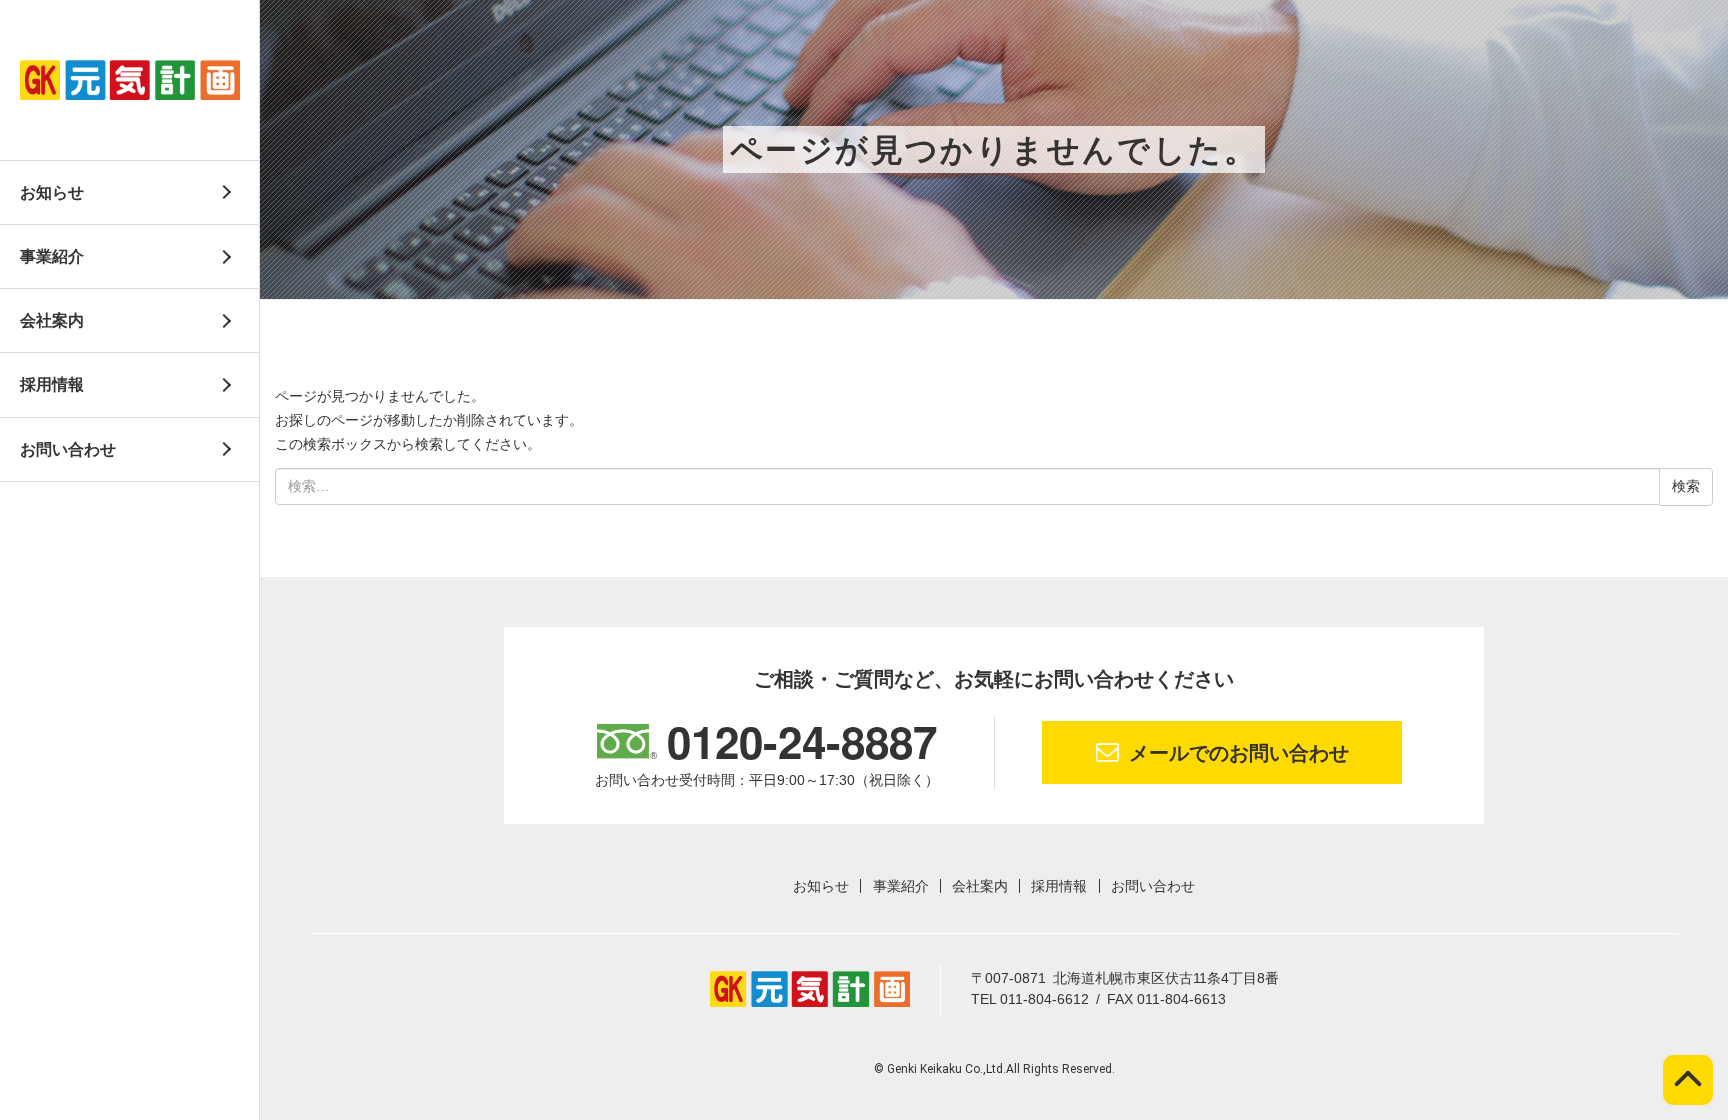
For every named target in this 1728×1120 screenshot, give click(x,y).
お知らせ (52, 192)
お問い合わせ (68, 449)
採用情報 (52, 384)
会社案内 (52, 320)
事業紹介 (52, 256)
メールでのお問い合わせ (1239, 753)
